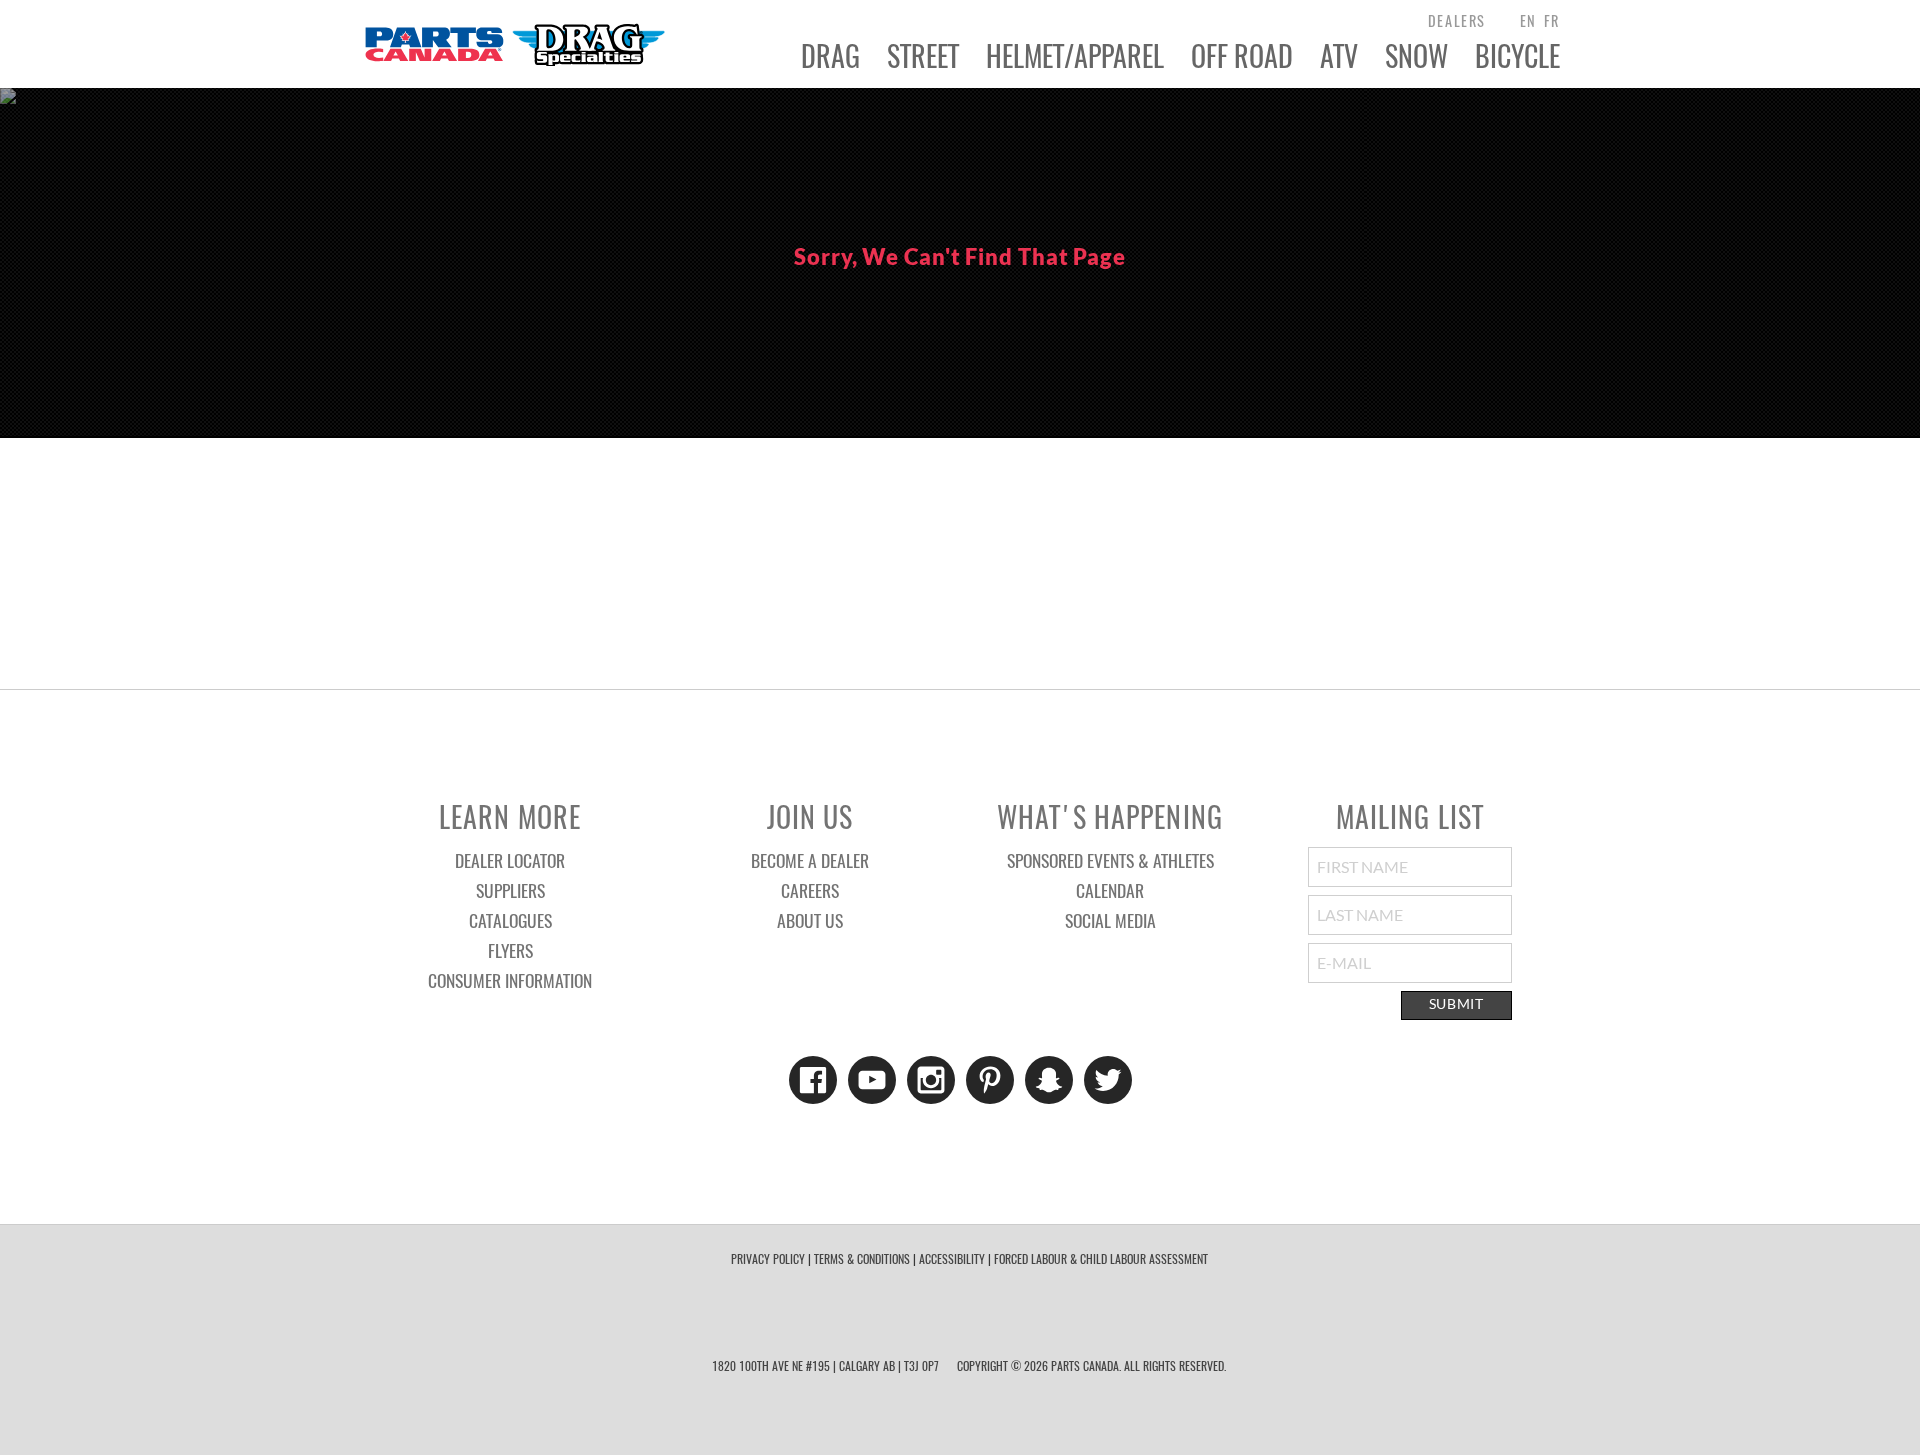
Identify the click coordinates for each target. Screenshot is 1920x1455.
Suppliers (510, 890)
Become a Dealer (810, 860)
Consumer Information (510, 980)
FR (1552, 20)
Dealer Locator (510, 860)
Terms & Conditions (862, 1258)
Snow (1416, 56)
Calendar (1110, 890)
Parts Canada (514, 44)
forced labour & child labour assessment (1101, 1258)
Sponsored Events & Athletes (1110, 860)
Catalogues (510, 920)
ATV (1339, 56)
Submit (1456, 1004)
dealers (1457, 20)
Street (923, 56)
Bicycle (1517, 56)
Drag (830, 56)
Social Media (1110, 920)
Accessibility (952, 1258)
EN (1528, 20)
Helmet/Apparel (1075, 56)
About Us (810, 920)
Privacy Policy (768, 1258)
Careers (810, 890)
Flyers (510, 950)
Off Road (1242, 56)
